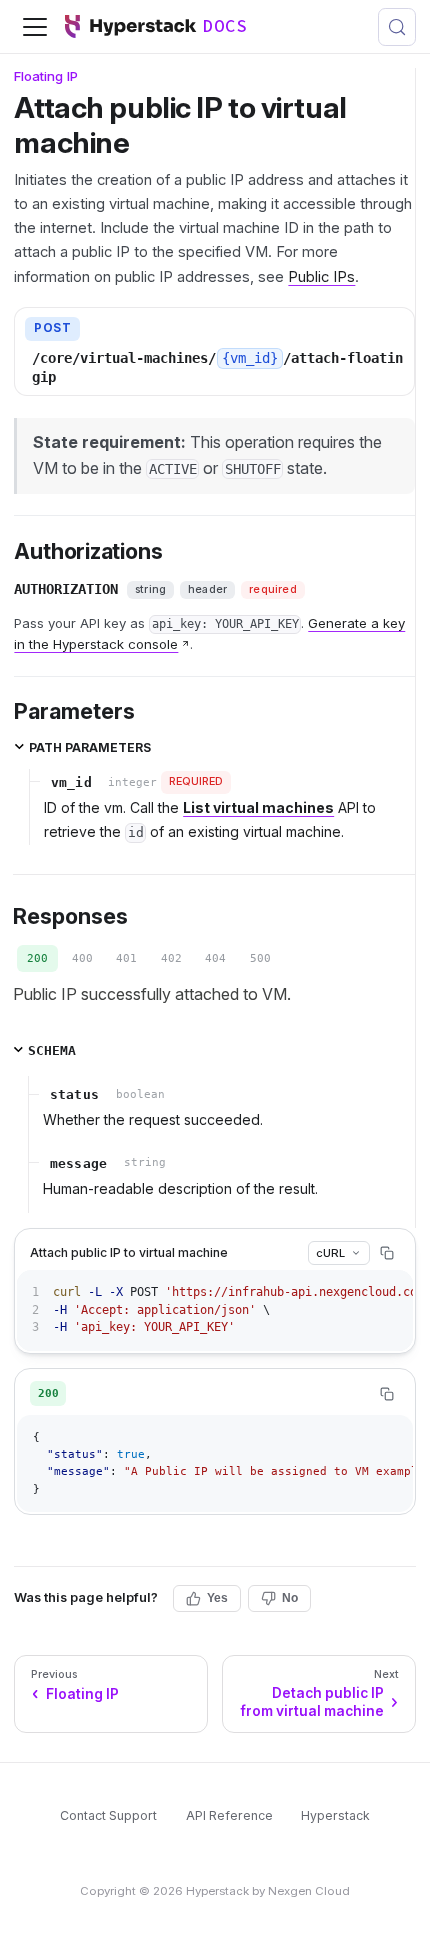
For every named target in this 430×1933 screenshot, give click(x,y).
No (290, 1598)
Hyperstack (335, 1815)
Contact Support (108, 1815)
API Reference (229, 1815)
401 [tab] (126, 958)
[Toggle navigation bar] (35, 27)
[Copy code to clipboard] (391, 1292)
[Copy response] (387, 1394)
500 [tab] (260, 958)
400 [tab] (82, 958)
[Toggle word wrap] (357, 1292)
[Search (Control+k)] (397, 27)
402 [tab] (171, 958)
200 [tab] (37, 958)
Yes (217, 1598)
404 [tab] (215, 958)
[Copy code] (387, 1253)
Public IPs (321, 277)
